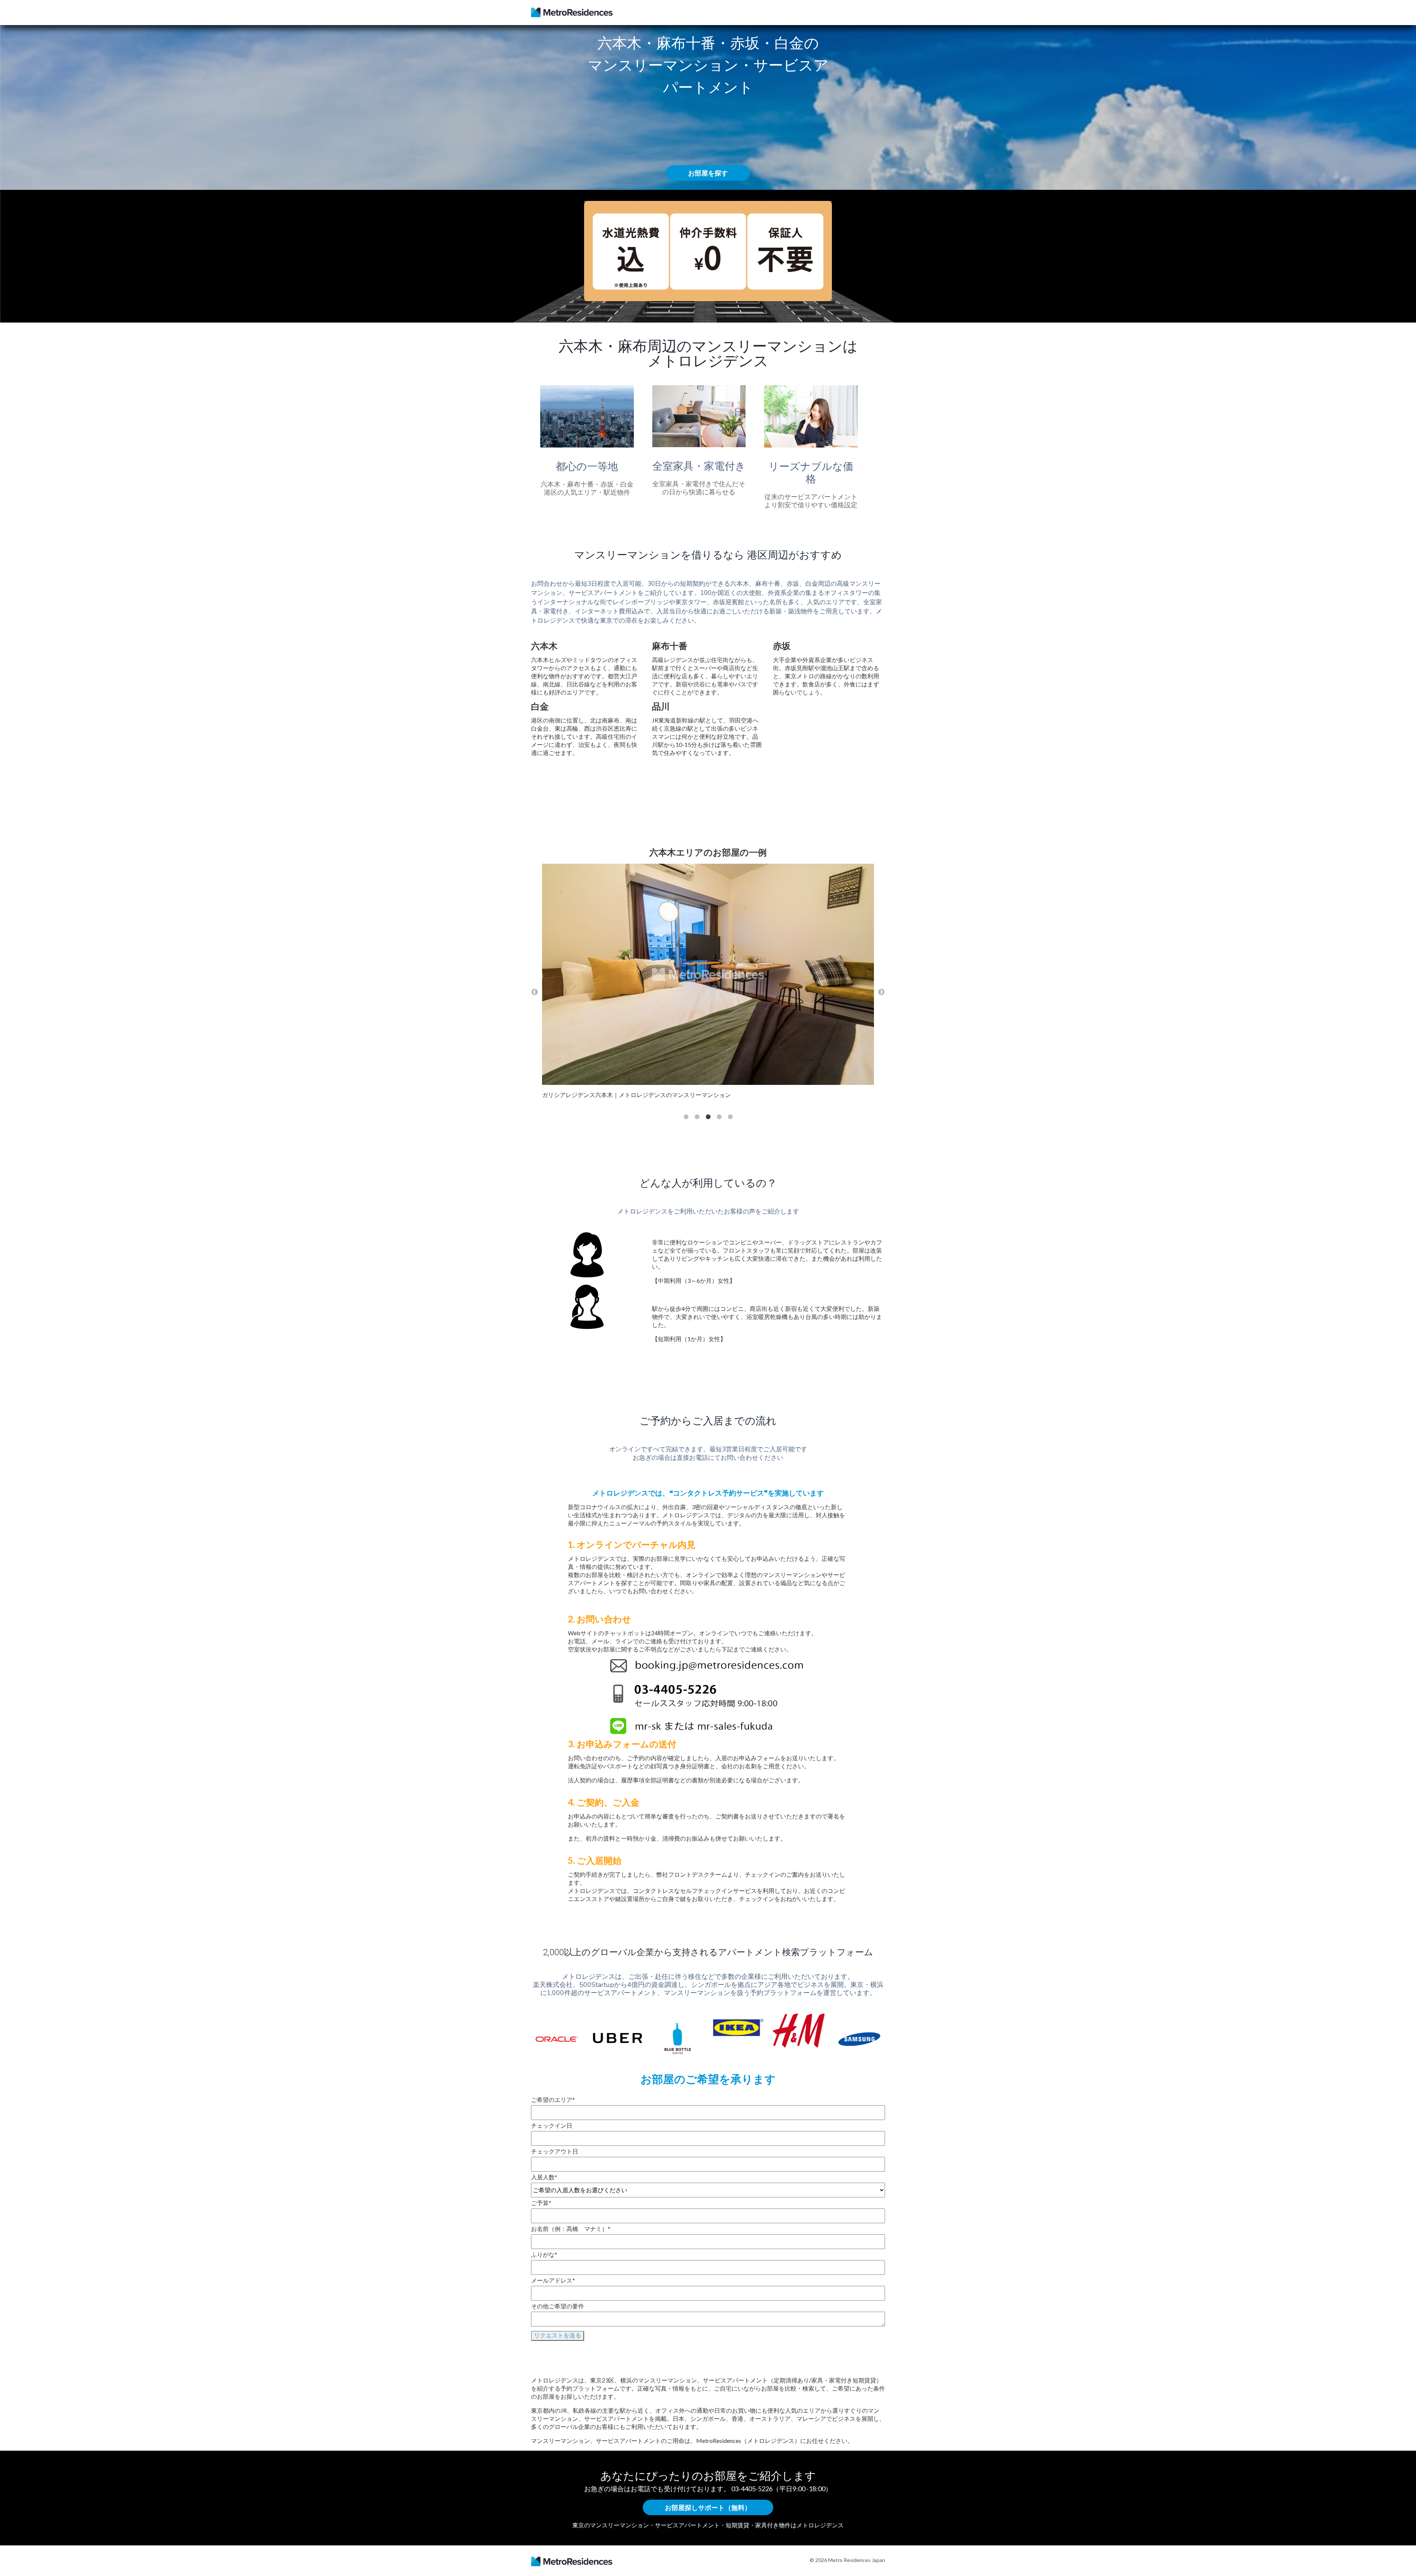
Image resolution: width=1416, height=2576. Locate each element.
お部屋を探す (708, 173)
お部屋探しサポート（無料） (708, 2507)
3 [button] (708, 1117)
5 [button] (730, 1117)
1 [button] (686, 1117)
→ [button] (881, 992)
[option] (708, 984)
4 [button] (719, 1117)
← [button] (535, 992)
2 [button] (697, 1117)
